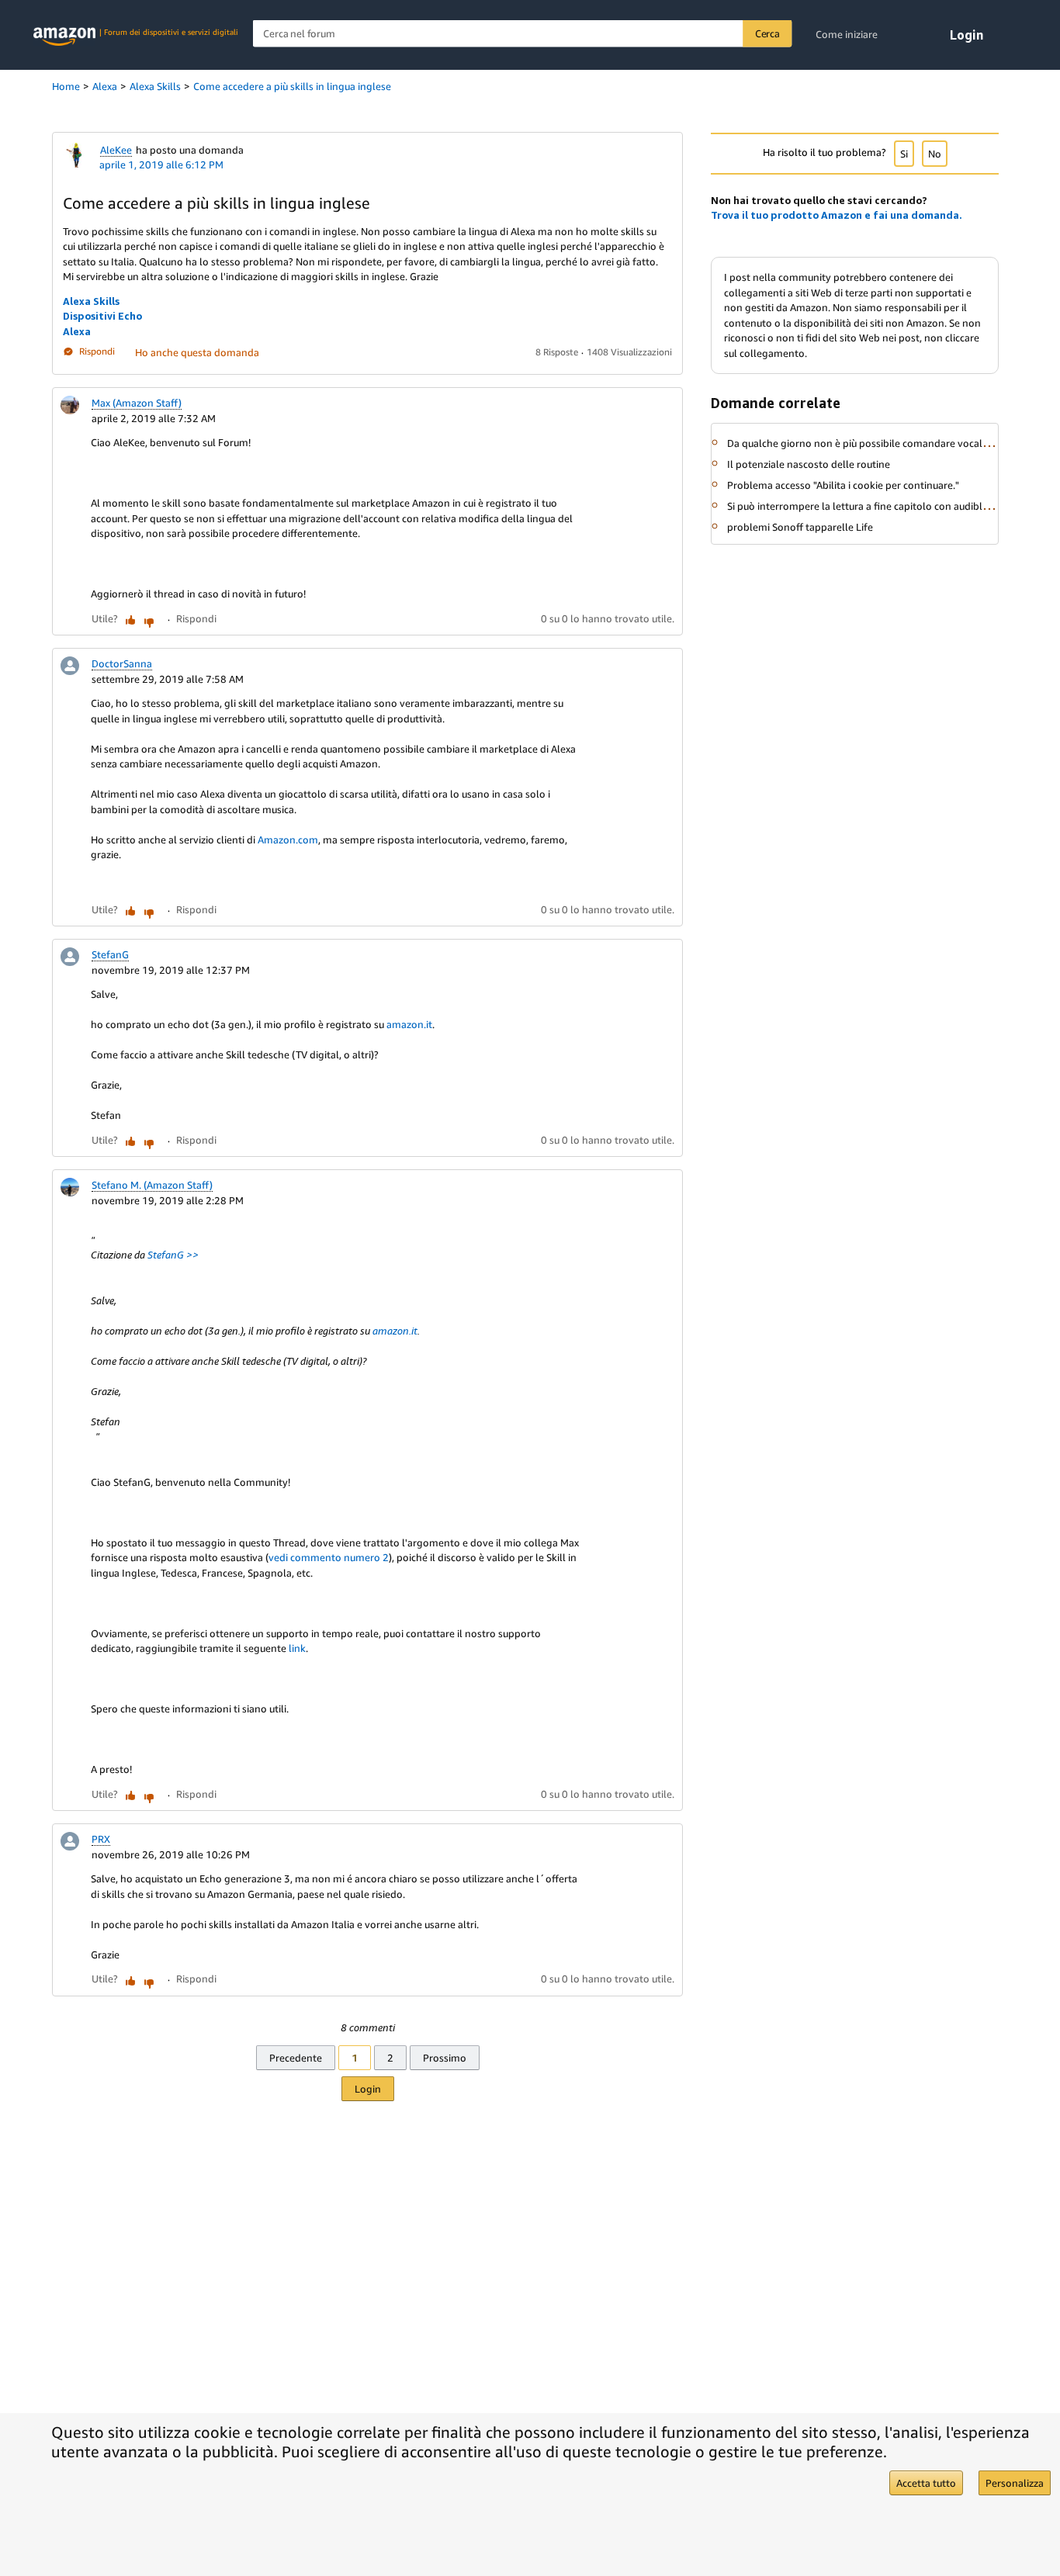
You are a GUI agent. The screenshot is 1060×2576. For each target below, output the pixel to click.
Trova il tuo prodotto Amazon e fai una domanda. (837, 215)
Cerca (767, 33)
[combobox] (523, 34)
